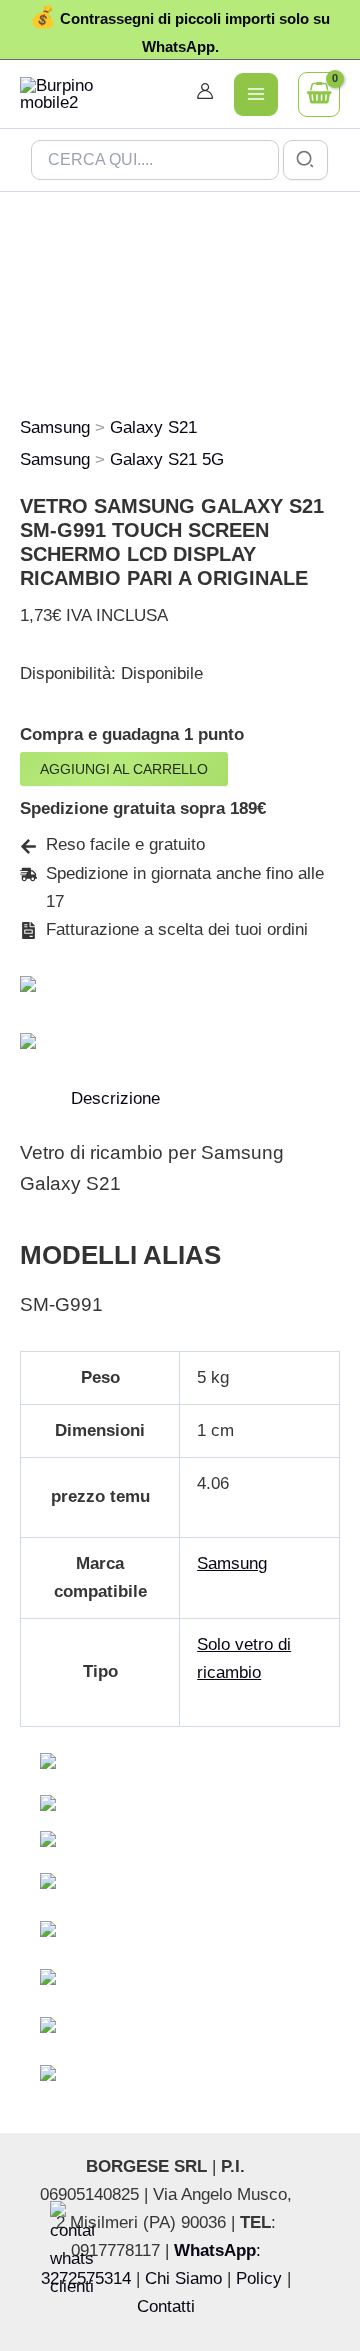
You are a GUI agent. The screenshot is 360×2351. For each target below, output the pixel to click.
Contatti (166, 2306)
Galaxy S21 (153, 427)
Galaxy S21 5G (167, 459)
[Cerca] (306, 160)
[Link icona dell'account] (205, 91)
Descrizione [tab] (115, 1098)
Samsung (55, 427)
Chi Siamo (183, 2278)
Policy (259, 2278)
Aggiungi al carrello (124, 769)
